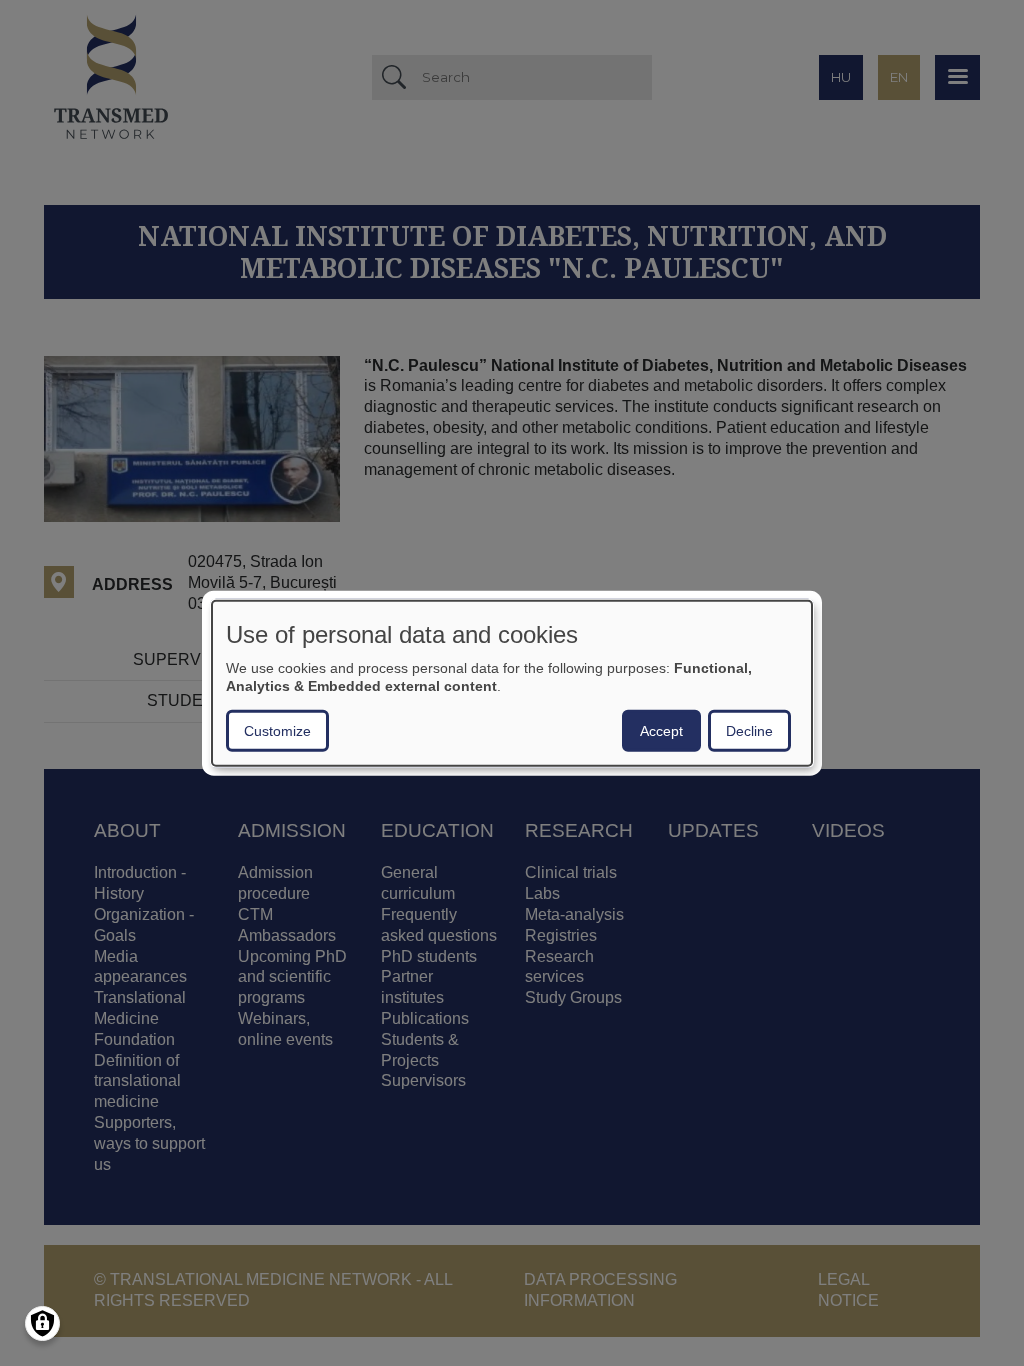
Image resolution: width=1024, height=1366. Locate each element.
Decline (749, 730)
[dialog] (512, 683)
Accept (661, 730)
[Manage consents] (42, 1323)
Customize (277, 730)
